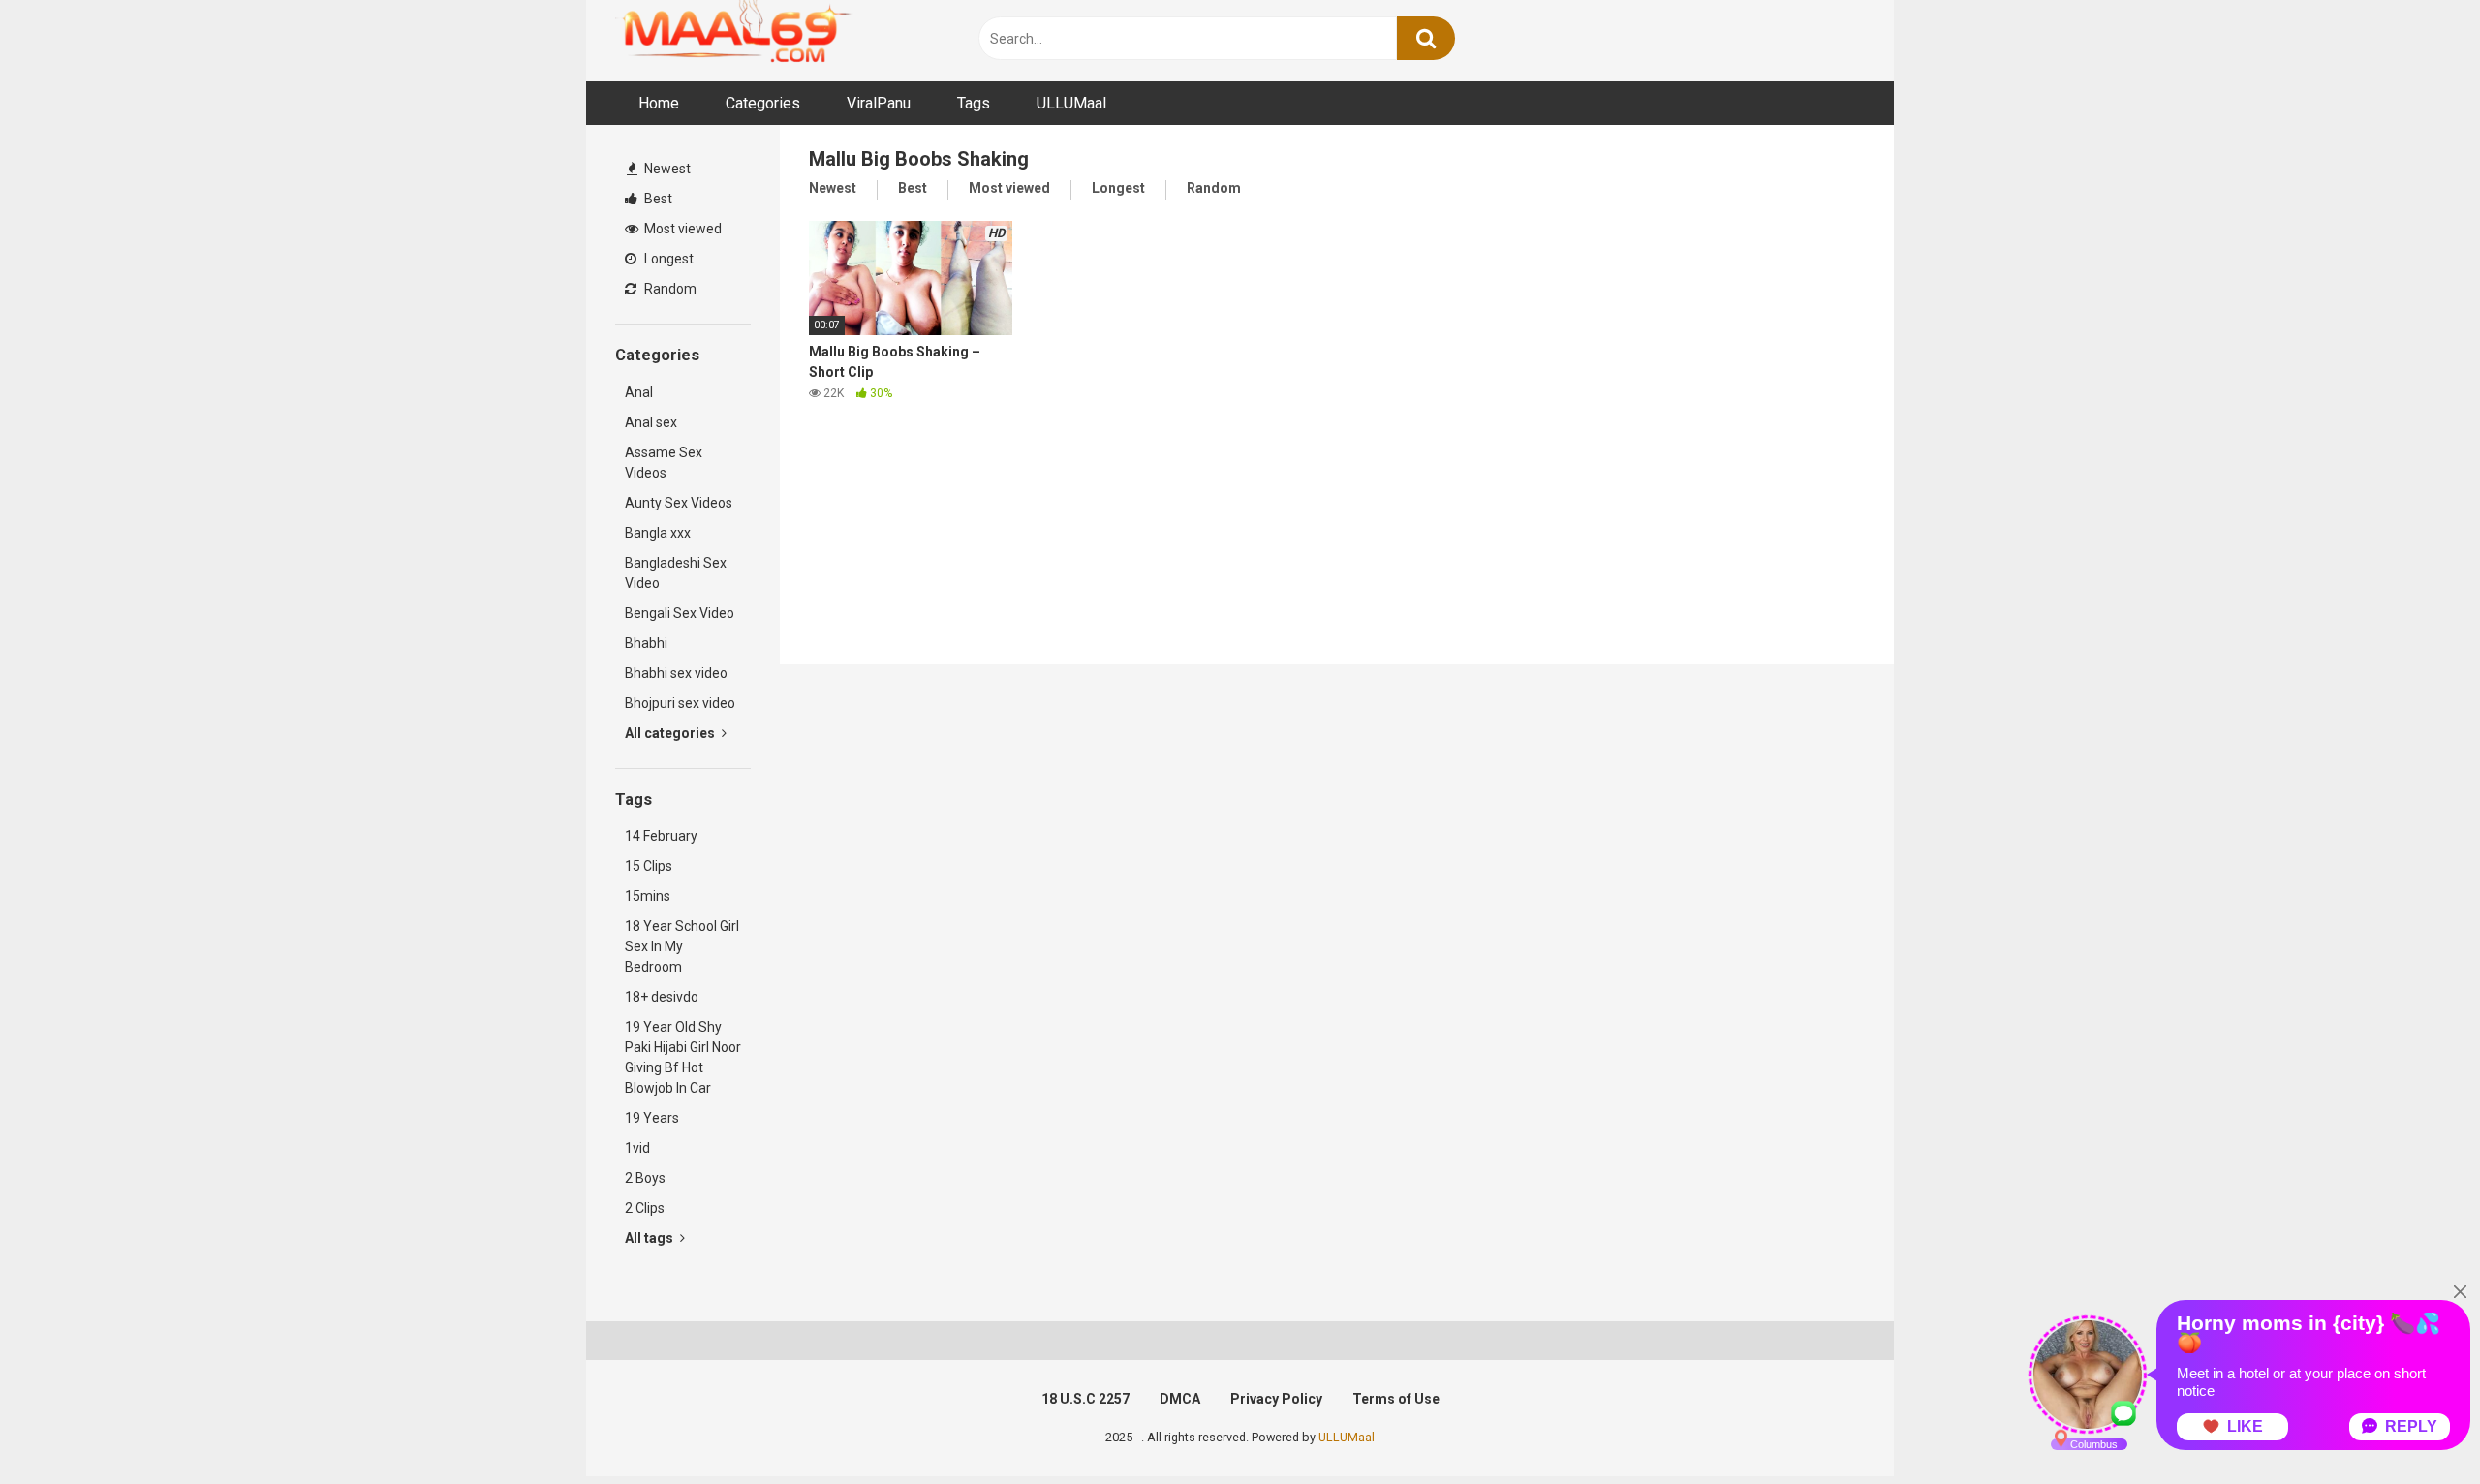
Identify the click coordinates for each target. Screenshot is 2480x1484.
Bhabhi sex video (676, 673)
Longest (667, 259)
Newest (666, 169)
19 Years (652, 1118)
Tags (974, 103)
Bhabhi (646, 643)
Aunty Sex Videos (679, 503)
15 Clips (649, 866)
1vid (637, 1148)
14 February (661, 836)
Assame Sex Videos (664, 463)
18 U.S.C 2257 (1085, 1399)
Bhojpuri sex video (680, 703)
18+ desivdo (662, 997)
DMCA (1180, 1399)
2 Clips (645, 1208)
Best (657, 199)
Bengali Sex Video (680, 613)
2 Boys (645, 1178)
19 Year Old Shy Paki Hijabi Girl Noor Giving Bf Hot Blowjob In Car (683, 1057)
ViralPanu (879, 103)
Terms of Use (1396, 1399)
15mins (648, 896)
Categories (763, 103)
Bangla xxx (658, 533)
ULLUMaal (1071, 103)
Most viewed (682, 229)
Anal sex (651, 422)
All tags (651, 1238)
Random (669, 289)
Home (659, 103)
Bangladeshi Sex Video (676, 573)
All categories (671, 733)
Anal (639, 392)
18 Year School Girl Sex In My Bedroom (682, 946)
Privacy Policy (1276, 1399)
